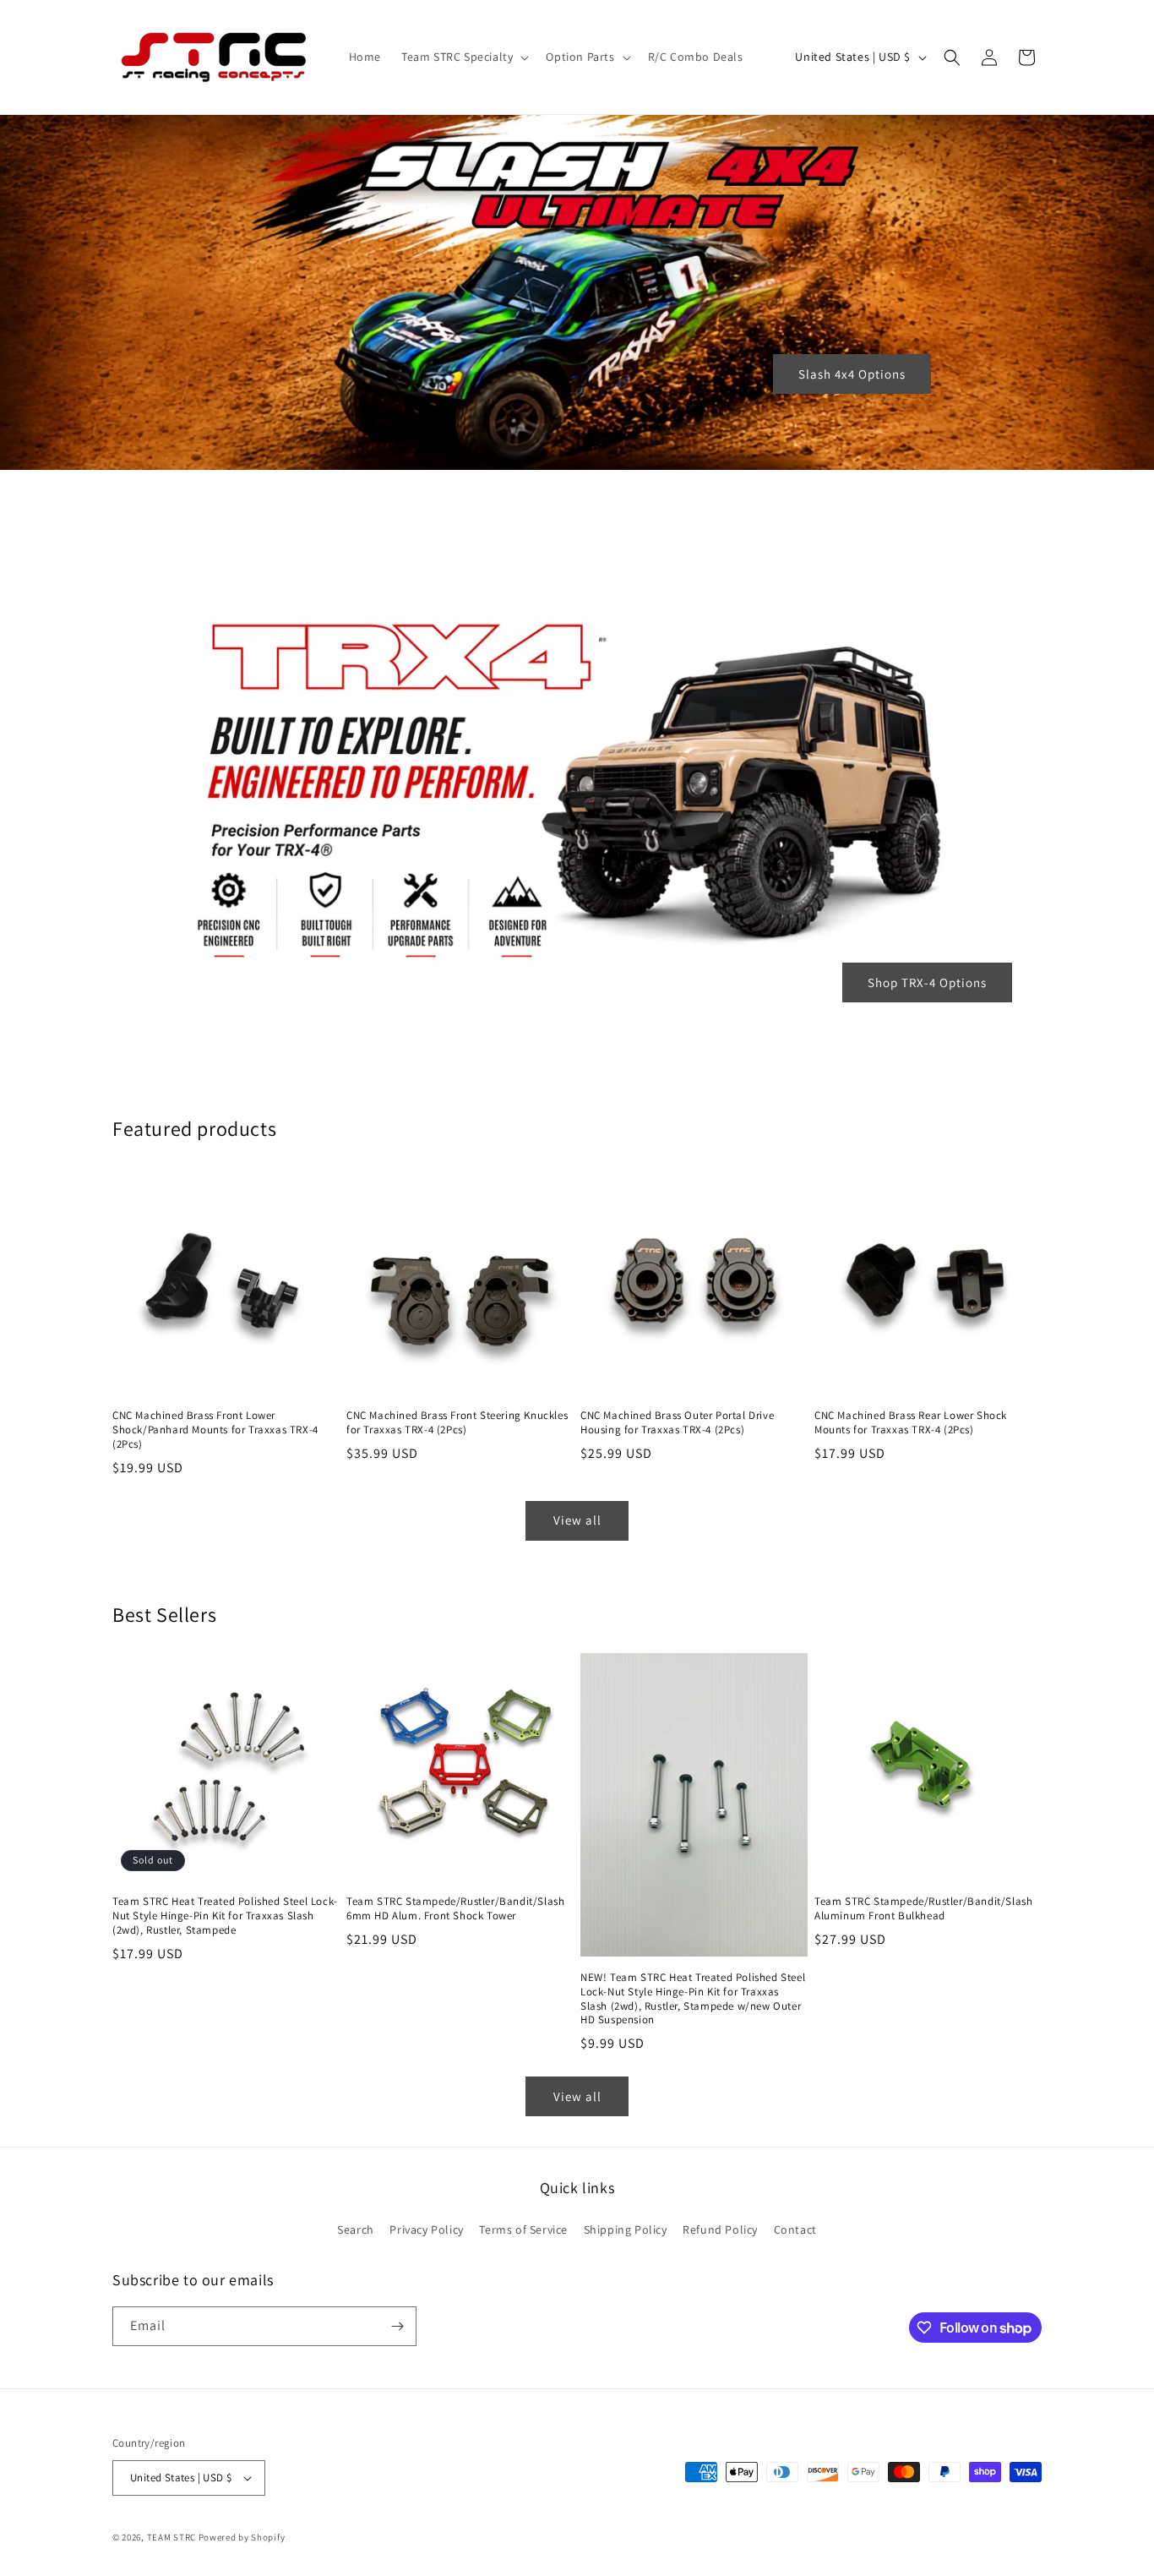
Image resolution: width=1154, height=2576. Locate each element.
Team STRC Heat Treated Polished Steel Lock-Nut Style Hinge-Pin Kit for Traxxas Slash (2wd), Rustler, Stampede (225, 1916)
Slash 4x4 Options (852, 374)
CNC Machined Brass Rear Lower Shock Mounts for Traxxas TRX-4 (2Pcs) (911, 1423)
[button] (463, 57)
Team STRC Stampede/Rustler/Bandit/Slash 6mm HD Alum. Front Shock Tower (455, 1909)
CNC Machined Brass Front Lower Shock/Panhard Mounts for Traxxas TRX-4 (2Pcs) (215, 1430)
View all (577, 1520)
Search (356, 2229)
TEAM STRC (171, 2537)
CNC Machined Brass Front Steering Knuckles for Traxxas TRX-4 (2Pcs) (457, 1423)
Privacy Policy (426, 2229)
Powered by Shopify (242, 2537)
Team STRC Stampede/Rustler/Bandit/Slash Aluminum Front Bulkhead (923, 1909)
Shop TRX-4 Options (927, 982)
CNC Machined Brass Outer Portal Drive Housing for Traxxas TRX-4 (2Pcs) (677, 1423)
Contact (795, 2229)
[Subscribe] (397, 2326)
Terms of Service (523, 2229)
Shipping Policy (626, 2229)
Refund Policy (720, 2229)
